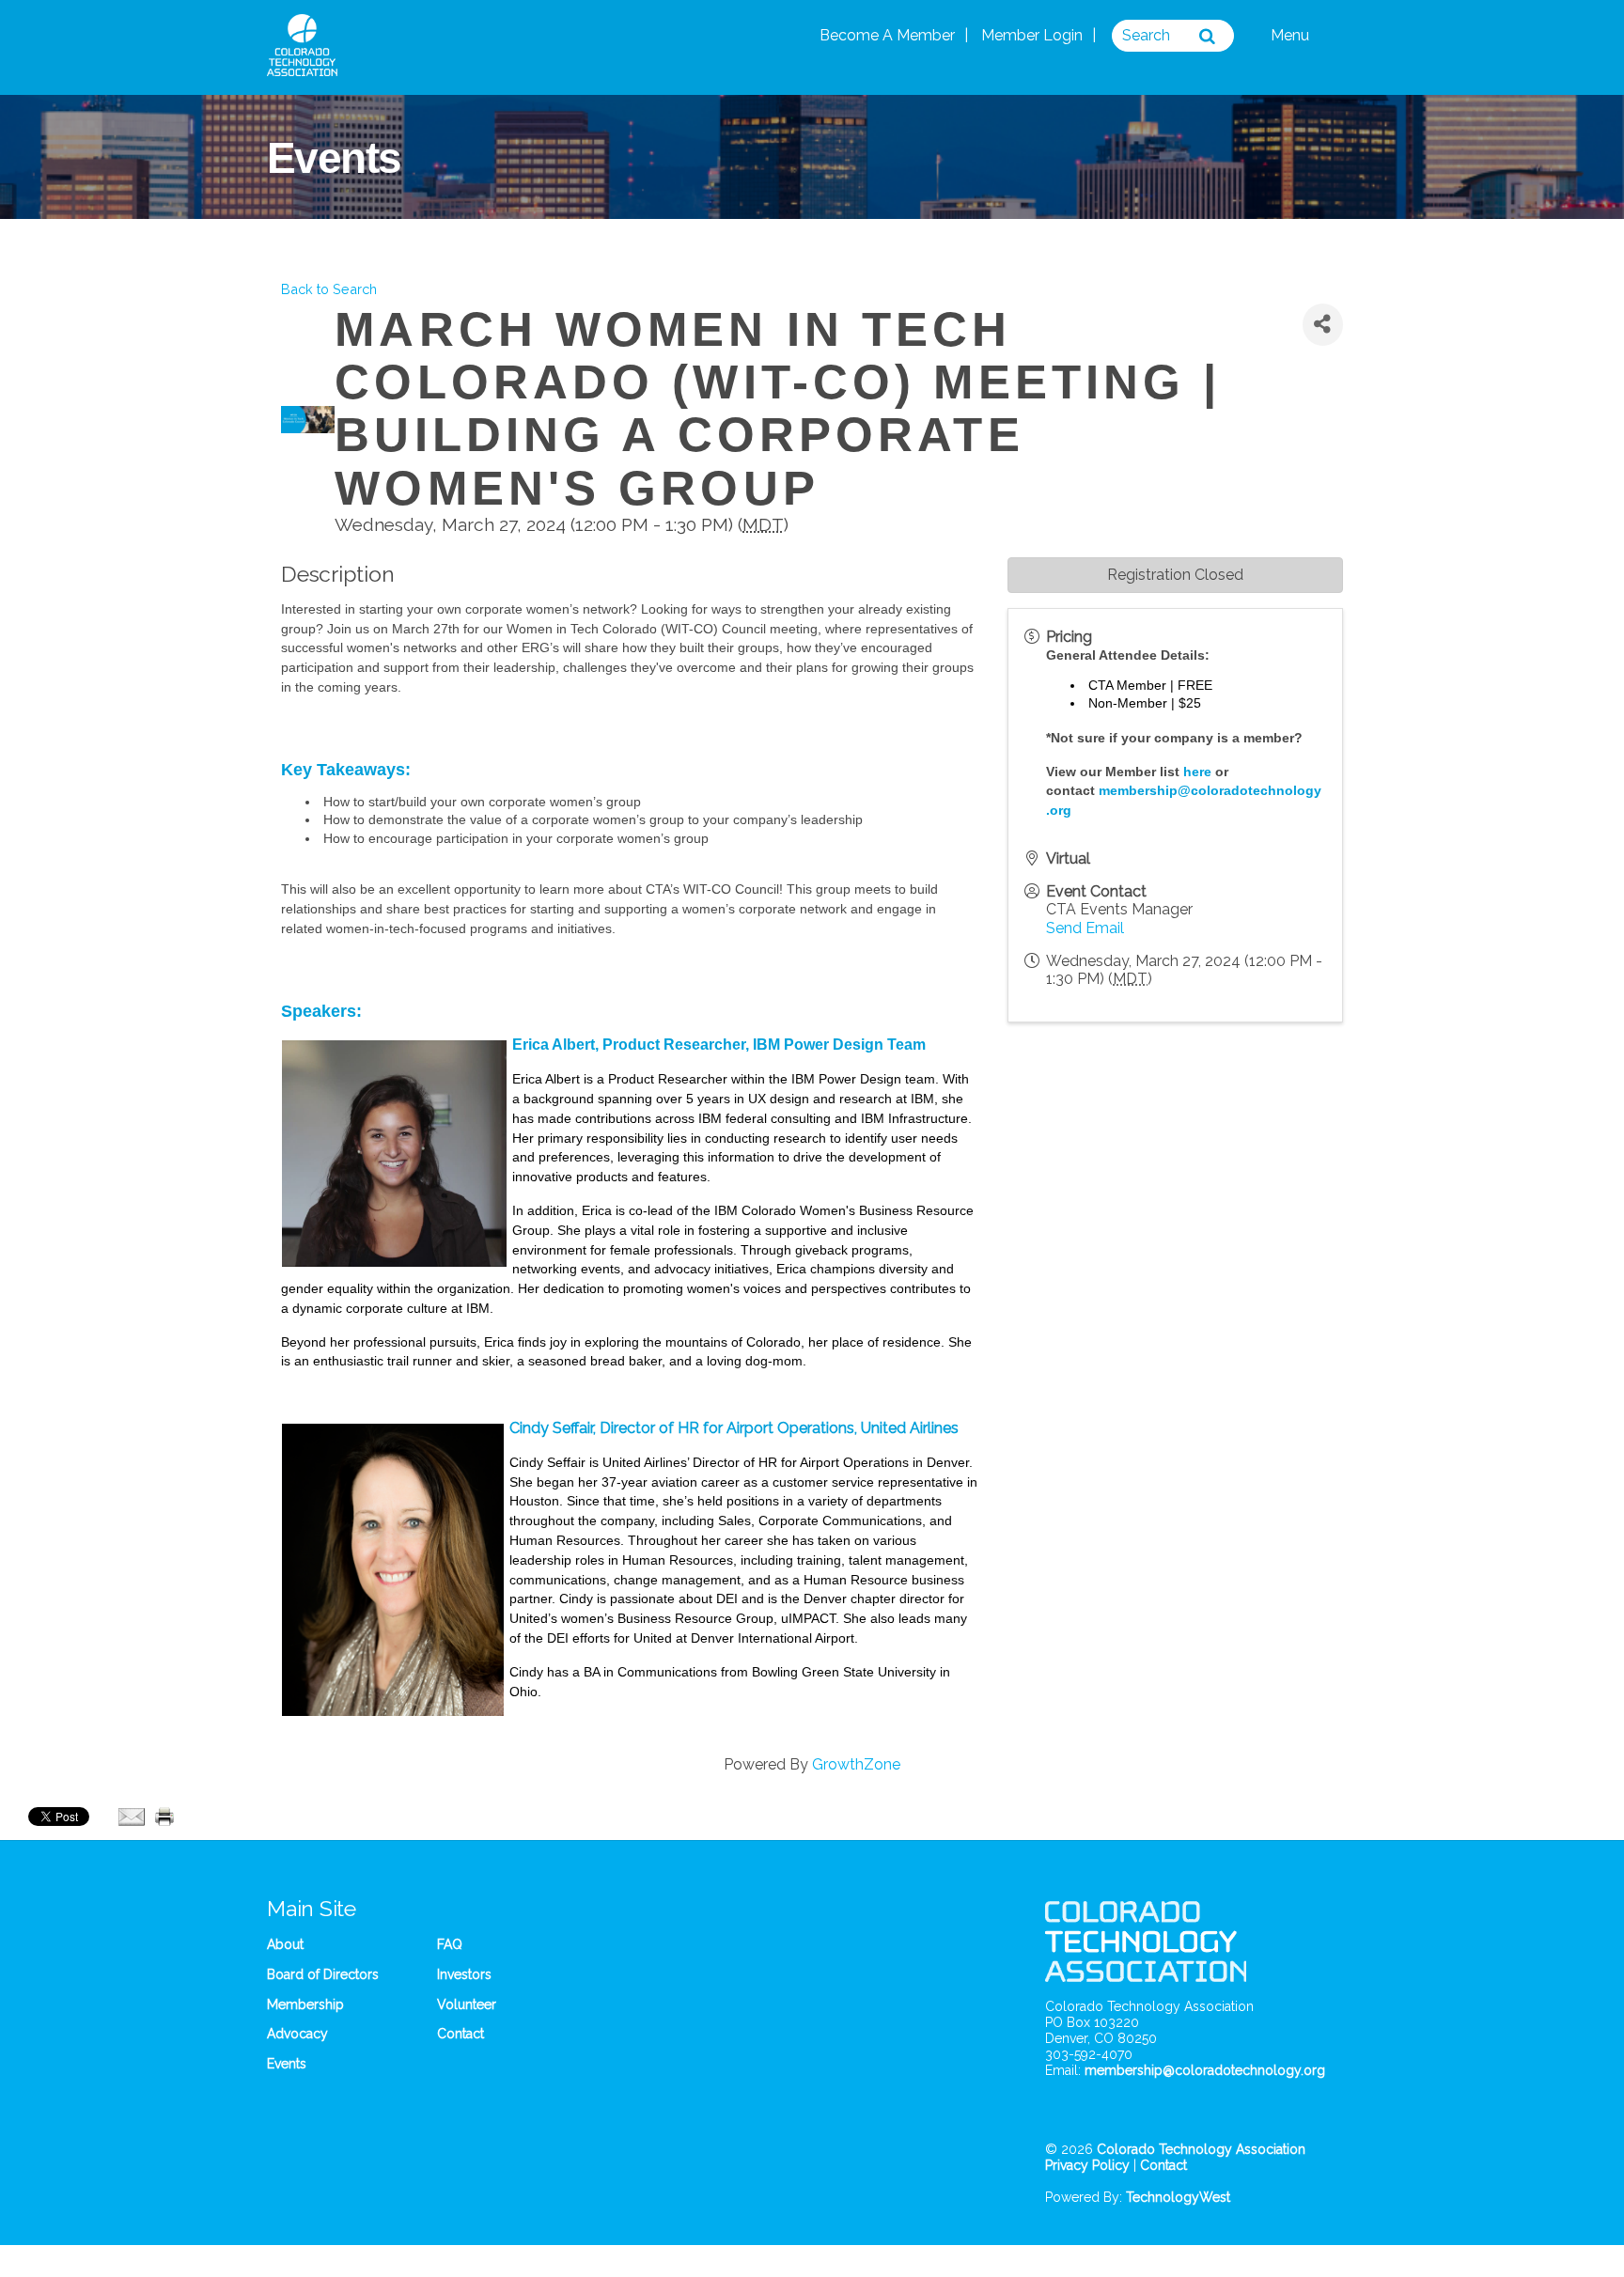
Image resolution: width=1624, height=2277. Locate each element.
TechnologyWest (1178, 2197)
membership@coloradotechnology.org (1205, 2070)
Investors (464, 1974)
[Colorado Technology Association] (302, 66)
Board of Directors (323, 1974)
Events (287, 2064)
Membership (305, 2004)
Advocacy (297, 2034)
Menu (1292, 35)
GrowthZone (856, 1764)
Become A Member (887, 35)
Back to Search (329, 289)
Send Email (1085, 928)
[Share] (1323, 325)
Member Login (1032, 35)
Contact (461, 2034)
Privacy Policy (1087, 2165)
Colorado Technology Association (1201, 2149)
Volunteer (467, 2004)
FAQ (450, 1944)
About (285, 1944)
